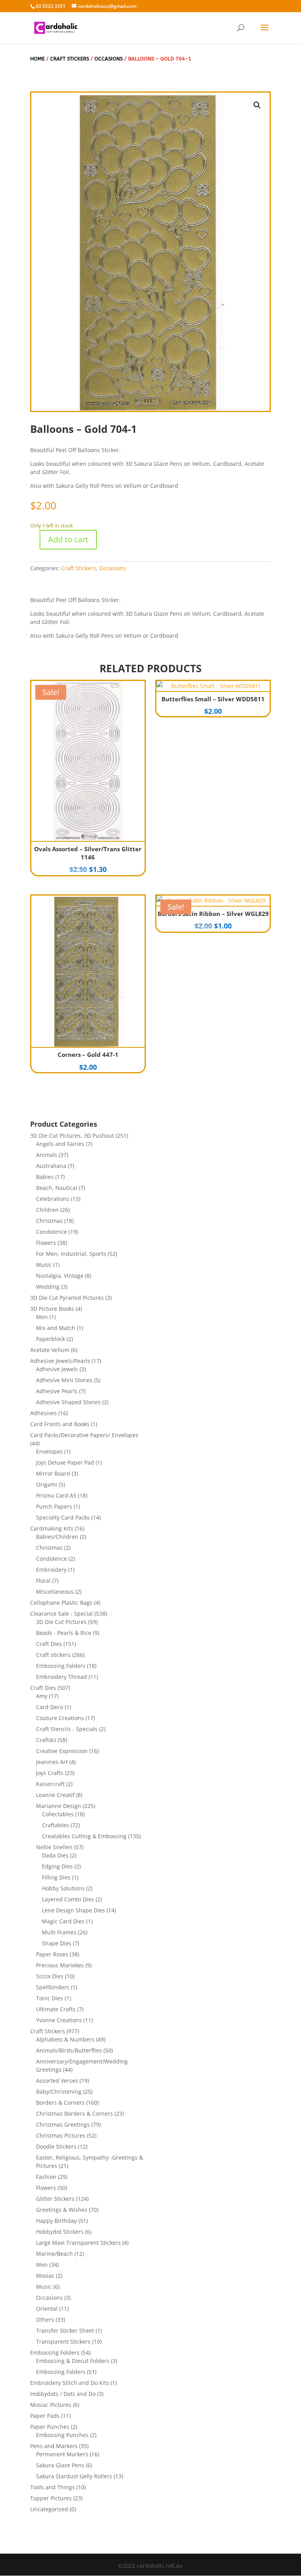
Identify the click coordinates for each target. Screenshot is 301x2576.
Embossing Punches (62, 2435)
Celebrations (53, 1199)
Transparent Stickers (63, 2342)
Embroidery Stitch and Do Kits (70, 2383)
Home (37, 59)
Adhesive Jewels (57, 1369)
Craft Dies (49, 1644)
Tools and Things (53, 2487)
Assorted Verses (57, 2081)
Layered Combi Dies (68, 1899)
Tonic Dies (50, 1998)
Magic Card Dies (63, 1921)
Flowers (46, 1243)
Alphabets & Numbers (65, 2039)
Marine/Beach (54, 2254)
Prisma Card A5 (56, 1495)
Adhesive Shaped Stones (68, 1402)
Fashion (46, 2177)
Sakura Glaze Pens (60, 2465)
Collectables (58, 1814)
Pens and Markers (54, 2446)
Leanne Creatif (55, 1795)
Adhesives (44, 1413)
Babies (45, 1177)
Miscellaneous (55, 1592)
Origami (47, 1484)
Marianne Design (59, 1806)
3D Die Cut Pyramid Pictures (67, 1298)
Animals (47, 1155)
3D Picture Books (52, 1309)
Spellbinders (53, 1987)
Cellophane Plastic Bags (61, 1603)
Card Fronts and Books (60, 1424)
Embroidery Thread (62, 1677)
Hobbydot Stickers (60, 2232)
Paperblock (51, 1339)
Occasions (109, 59)
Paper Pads (45, 2416)
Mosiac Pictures (51, 2405)
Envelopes (49, 1451)
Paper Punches (50, 2427)
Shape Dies (57, 1943)
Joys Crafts (50, 1773)
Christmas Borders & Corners (74, 2114)
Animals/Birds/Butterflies (69, 2050)
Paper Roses (52, 1954)
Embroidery (51, 1570)
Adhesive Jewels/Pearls (60, 1361)
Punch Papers (54, 1506)
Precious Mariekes (60, 1965)
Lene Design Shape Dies (73, 1910)
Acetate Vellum (50, 1350)
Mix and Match (56, 1328)
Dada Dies (55, 1855)
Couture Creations (60, 1718)
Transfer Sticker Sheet (65, 2331)
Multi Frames (59, 1932)
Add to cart (68, 539)
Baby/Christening (59, 2092)
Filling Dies (56, 1877)
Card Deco (50, 1707)
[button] (257, 105)
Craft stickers (53, 1655)
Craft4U (46, 1740)
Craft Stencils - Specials (67, 1729)
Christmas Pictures (61, 2135)
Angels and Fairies (60, 1144)
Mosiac (45, 2276)
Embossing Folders (61, 1666)
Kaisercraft (50, 1784)
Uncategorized (49, 2509)
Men (42, 1317)
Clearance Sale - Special (62, 1614)
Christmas (49, 1221)
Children (47, 1210)
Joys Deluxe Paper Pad (65, 1462)
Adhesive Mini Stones (64, 1380)
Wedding (48, 1287)
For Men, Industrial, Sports (71, 1254)
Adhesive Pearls (57, 1391)
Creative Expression (62, 1751)
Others (45, 2320)
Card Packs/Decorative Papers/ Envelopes (84, 1435)
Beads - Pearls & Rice (64, 1633)
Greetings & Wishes (62, 2210)
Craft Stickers (70, 59)
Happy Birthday (56, 2221)
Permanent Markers (62, 2454)
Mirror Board (53, 1473)
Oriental (47, 2309)
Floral (43, 1581)
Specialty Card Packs (63, 1517)
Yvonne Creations (59, 2020)
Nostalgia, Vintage (60, 1276)
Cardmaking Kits (52, 1528)
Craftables (55, 1825)
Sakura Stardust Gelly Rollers (74, 2476)
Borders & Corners (60, 2103)
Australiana (51, 1166)
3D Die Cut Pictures (61, 1622)
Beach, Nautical (57, 1188)
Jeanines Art (52, 1762)
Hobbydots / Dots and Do (63, 2394)
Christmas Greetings (63, 2124)
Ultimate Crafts (56, 2009)
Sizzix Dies (50, 1976)
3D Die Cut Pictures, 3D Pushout (72, 1136)
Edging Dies (57, 1866)
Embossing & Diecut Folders (73, 2361)
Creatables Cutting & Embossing (84, 1836)
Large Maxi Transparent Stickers (78, 2243)
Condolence (52, 1232)
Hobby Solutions (63, 1888)
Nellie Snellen (54, 1847)
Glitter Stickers (55, 2199)
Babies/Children (57, 1537)
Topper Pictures (51, 2498)
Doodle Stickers (56, 2146)
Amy (42, 1696)
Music (44, 1265)
